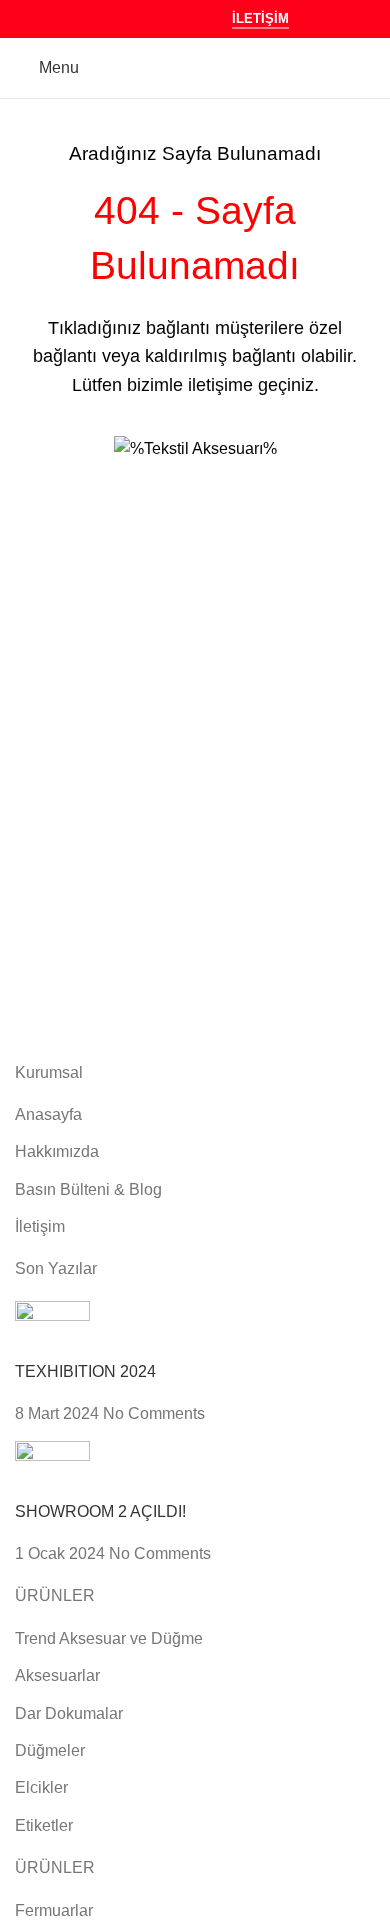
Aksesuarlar (57, 1675)
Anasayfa (48, 1114)
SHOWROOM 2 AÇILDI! (100, 1511)
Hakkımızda (57, 1151)
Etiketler (44, 1825)
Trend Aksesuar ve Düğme (109, 1638)
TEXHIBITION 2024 (85, 1371)
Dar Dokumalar (69, 1713)
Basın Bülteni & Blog (88, 1189)
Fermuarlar (54, 1910)
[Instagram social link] (138, 18)
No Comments (154, 1413)
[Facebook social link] (113, 18)
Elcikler (41, 1787)
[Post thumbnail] (52, 1329)
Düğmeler (50, 1750)
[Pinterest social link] (164, 18)
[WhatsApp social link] (189, 18)
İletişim (260, 18)
